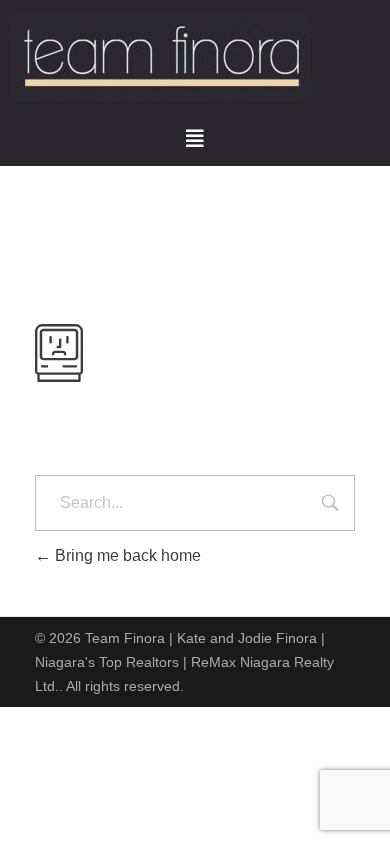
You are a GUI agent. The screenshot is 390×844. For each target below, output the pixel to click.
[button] (195, 139)
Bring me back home (126, 555)
